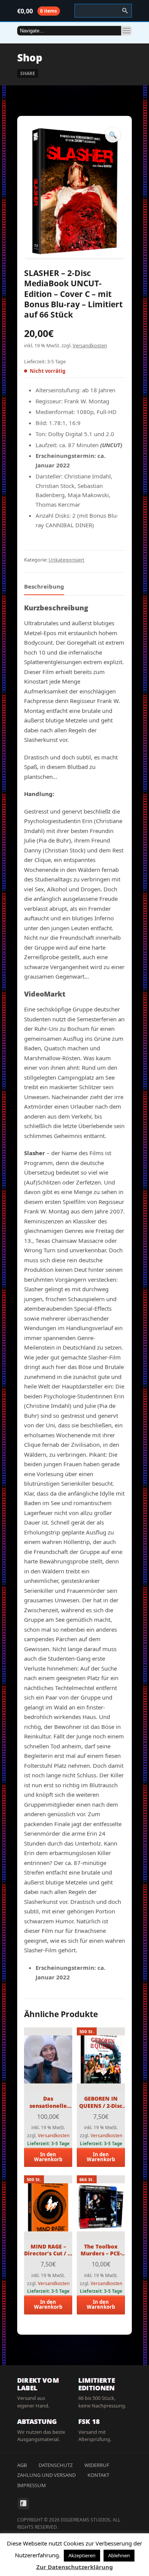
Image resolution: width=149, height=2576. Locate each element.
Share (28, 73)
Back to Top (126, 23)
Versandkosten (90, 345)
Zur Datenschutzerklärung (75, 2567)
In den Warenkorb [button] (48, 2157)
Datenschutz (56, 2465)
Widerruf (97, 2465)
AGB (22, 2465)
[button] (113, 135)
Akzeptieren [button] (82, 2555)
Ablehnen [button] (119, 2555)
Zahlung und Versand (46, 2475)
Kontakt (98, 2475)
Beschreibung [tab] (44, 586)
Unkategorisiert (66, 560)
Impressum (32, 2485)
